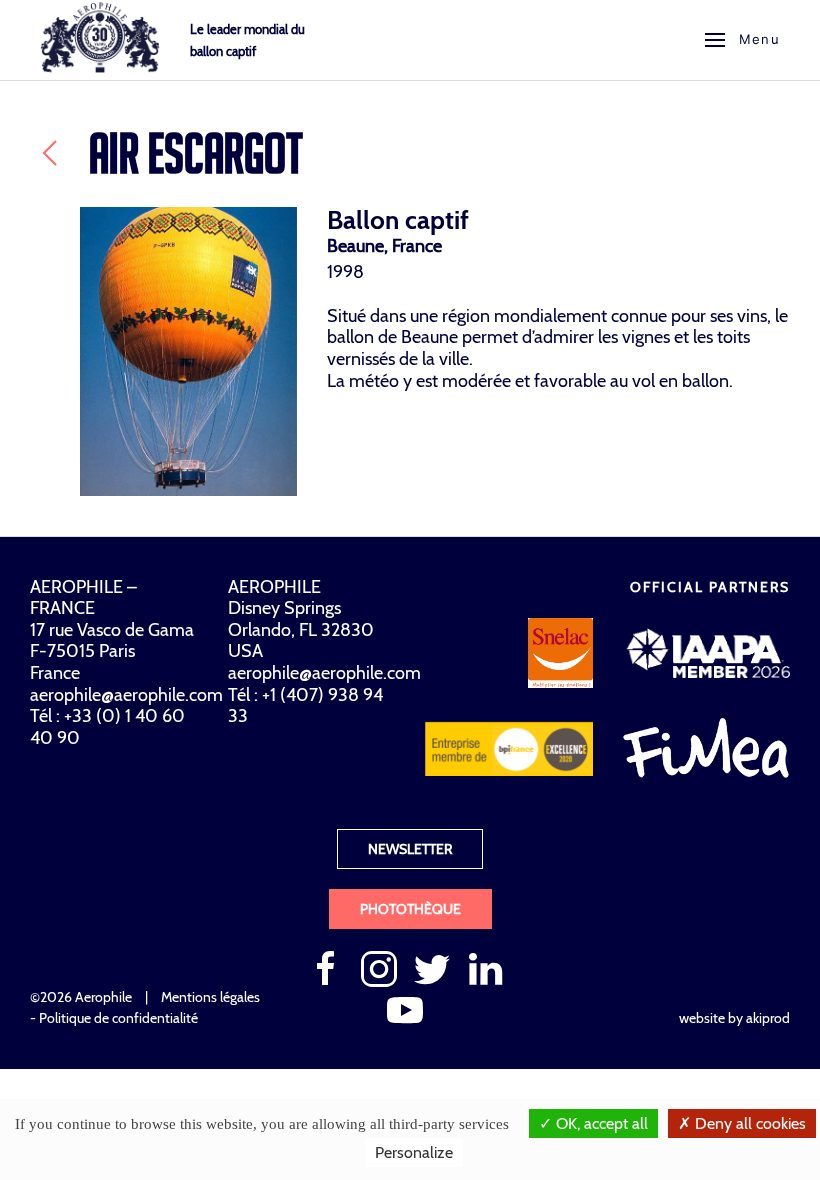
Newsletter (410, 849)
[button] (742, 40)
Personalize (414, 1152)
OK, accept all (600, 1123)
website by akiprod (734, 1018)
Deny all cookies (748, 1123)
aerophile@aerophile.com (126, 695)
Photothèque (410, 909)
